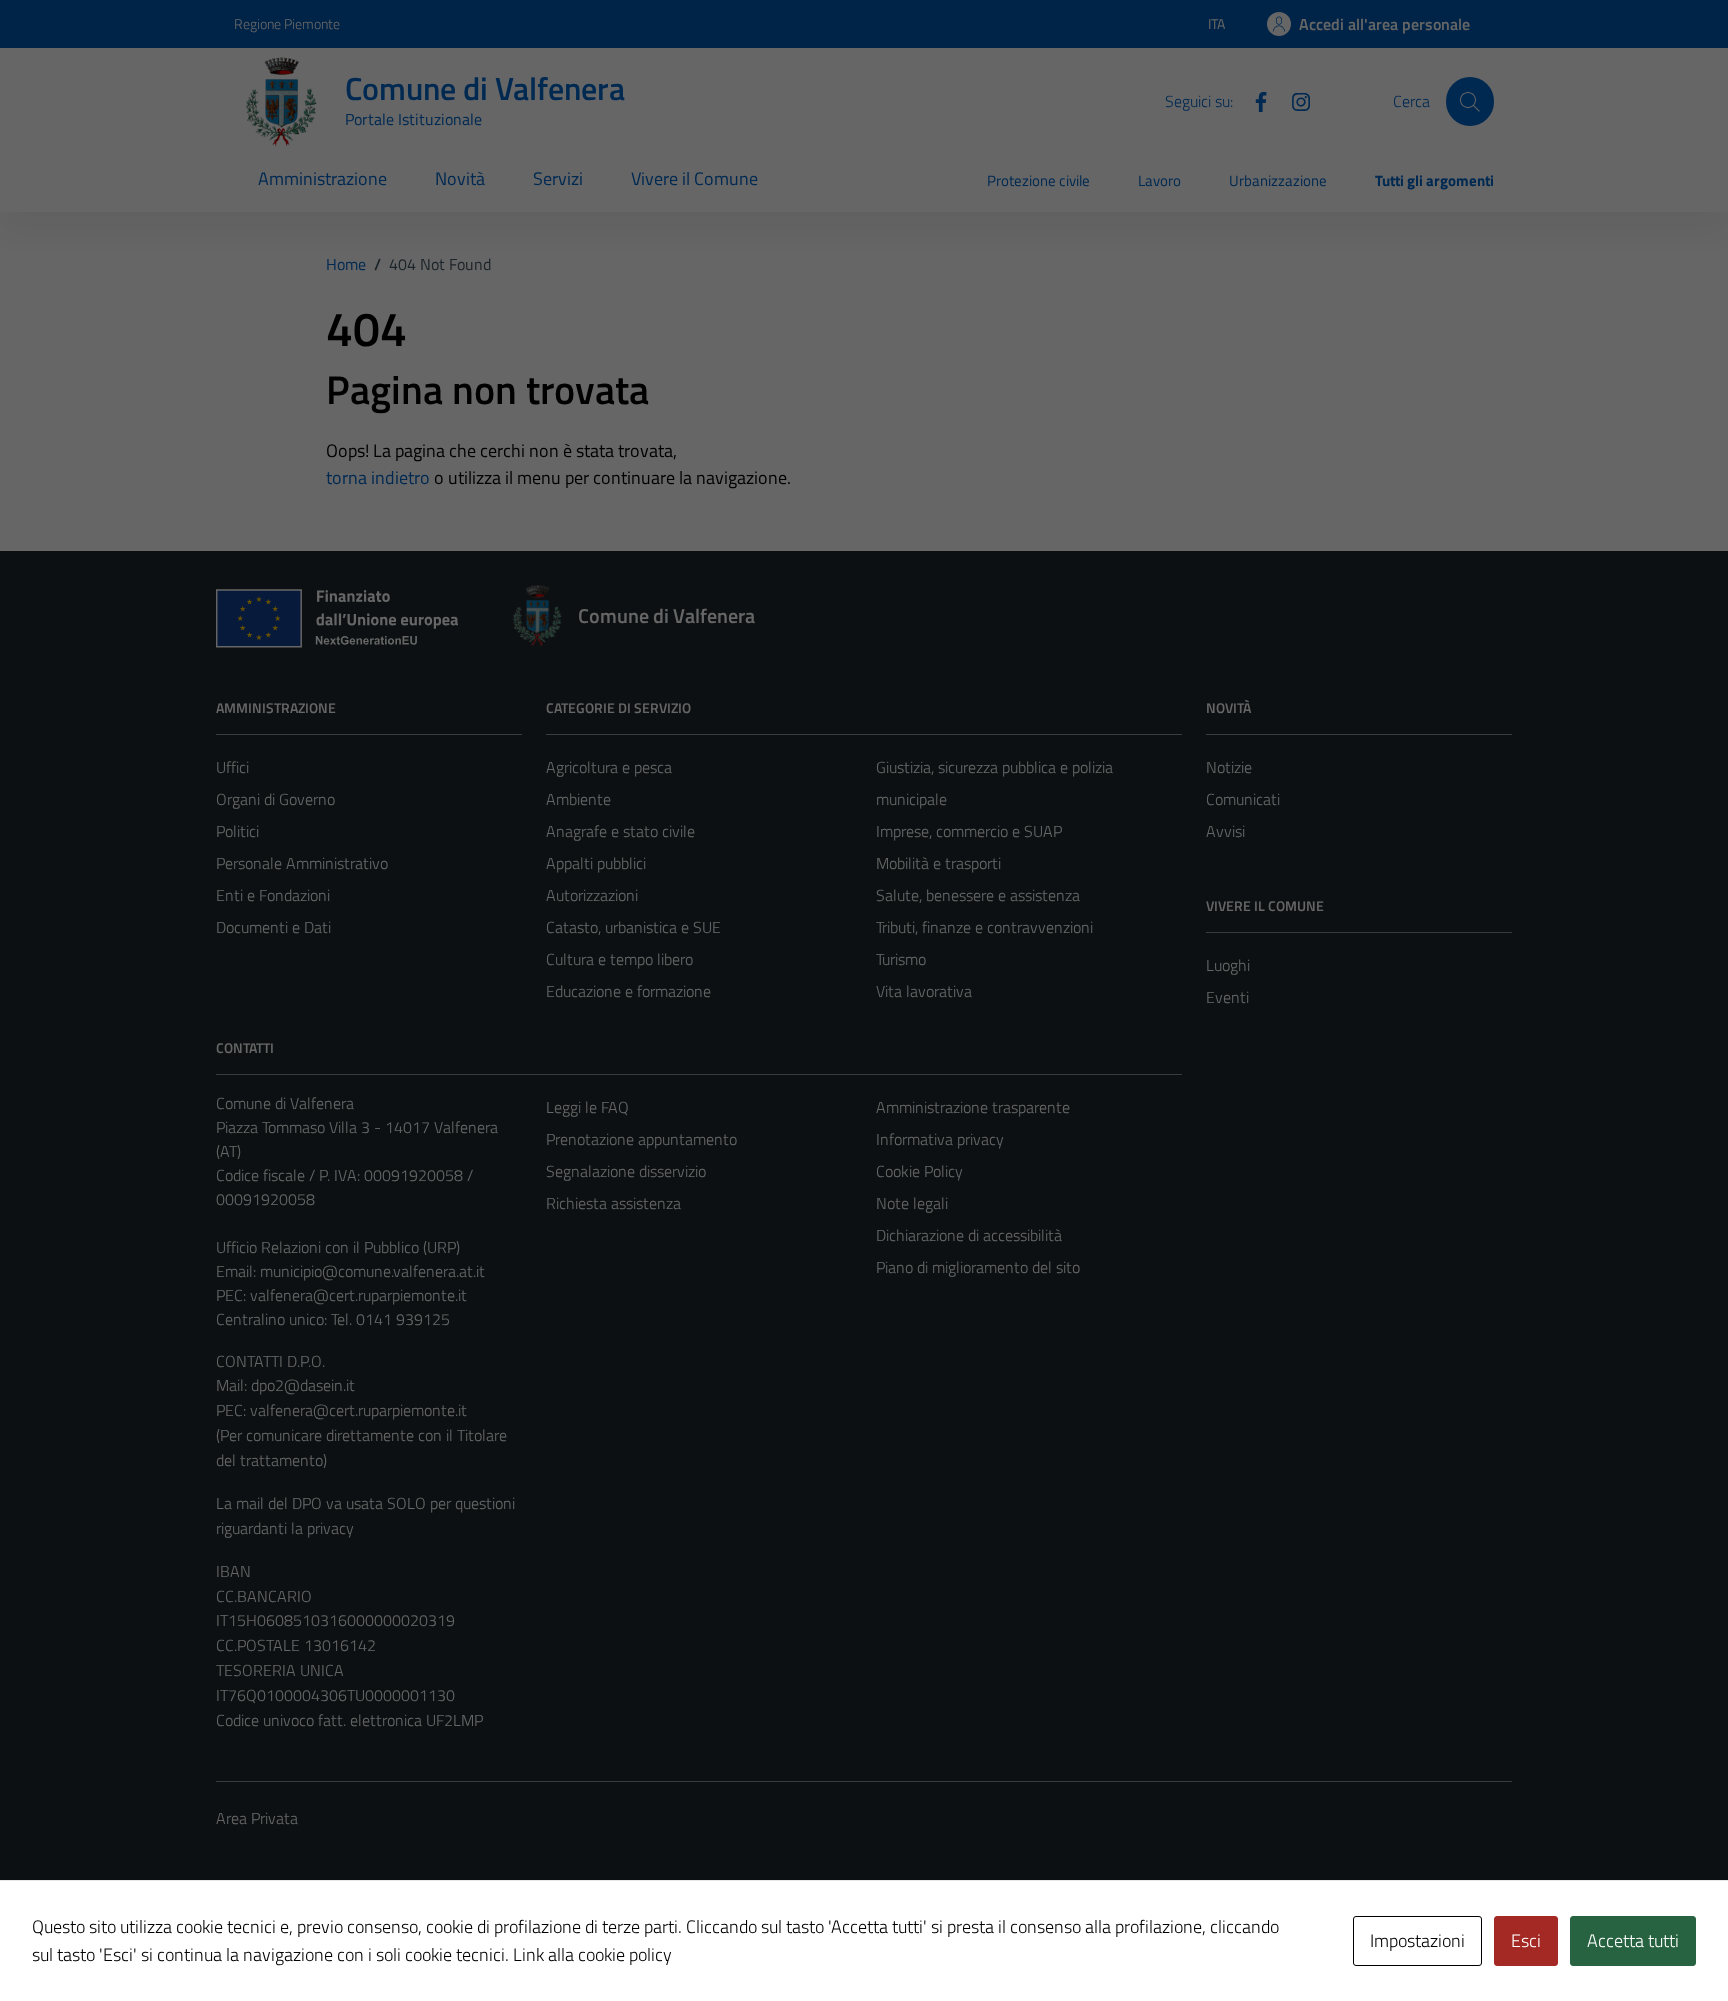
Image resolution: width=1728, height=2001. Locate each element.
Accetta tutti (1633, 1940)
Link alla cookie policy (592, 1954)
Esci (1526, 1940)
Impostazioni (1417, 1940)
